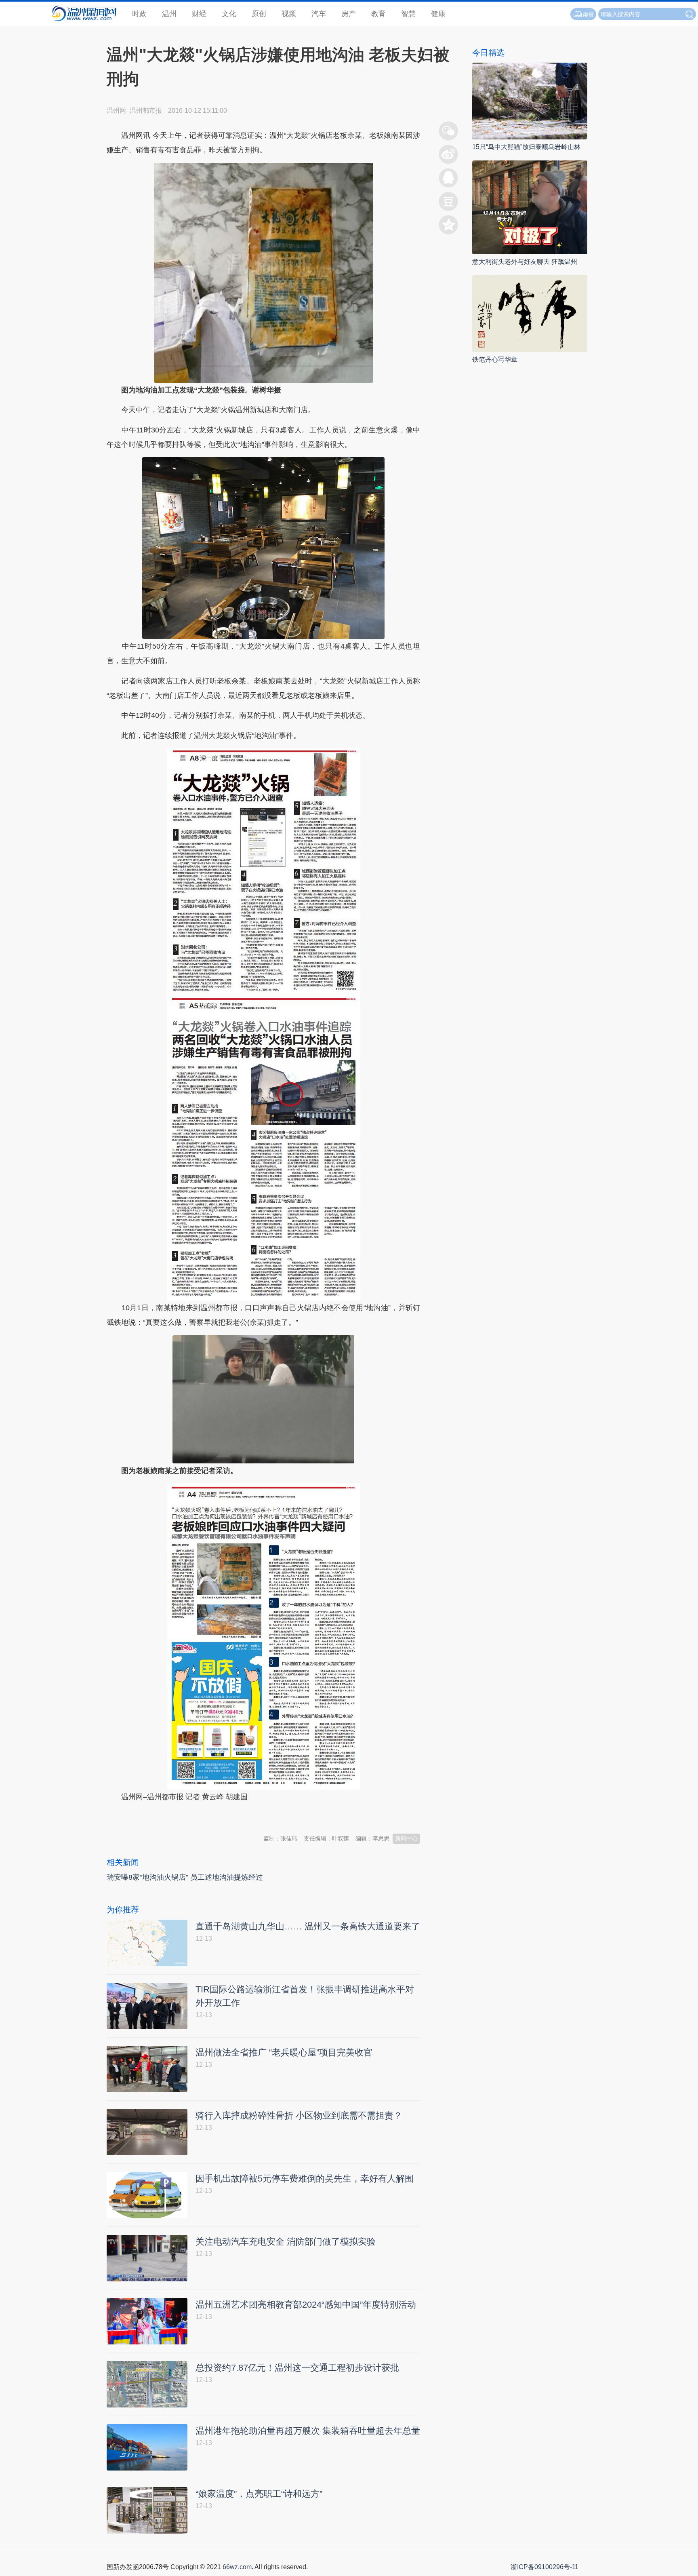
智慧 (408, 14)
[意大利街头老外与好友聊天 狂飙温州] (530, 207)
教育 (378, 14)
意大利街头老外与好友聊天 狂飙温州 (525, 262)
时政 (139, 14)
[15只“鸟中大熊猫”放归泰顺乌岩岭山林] (530, 100)
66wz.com (237, 2567)
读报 (588, 15)
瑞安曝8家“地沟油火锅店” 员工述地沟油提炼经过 (185, 1877)
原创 (259, 14)
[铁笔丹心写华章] (530, 313)
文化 (229, 14)
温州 (169, 14)
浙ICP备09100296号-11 (545, 2567)
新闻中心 (406, 1838)
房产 (349, 14)
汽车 (319, 14)
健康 (438, 14)
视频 (289, 14)
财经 (199, 14)
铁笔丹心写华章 (495, 359)
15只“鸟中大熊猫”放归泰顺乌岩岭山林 (526, 147)
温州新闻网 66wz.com (179, 1817)
